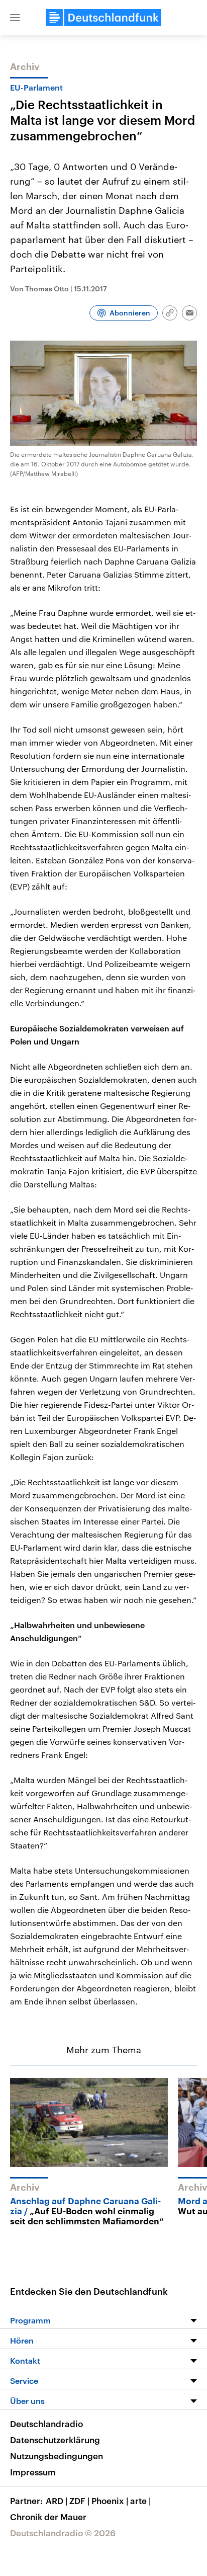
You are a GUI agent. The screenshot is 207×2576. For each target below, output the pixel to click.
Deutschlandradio (46, 2424)
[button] (15, 18)
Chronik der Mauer (48, 2517)
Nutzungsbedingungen (57, 2456)
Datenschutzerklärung (55, 2440)
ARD (57, 2501)
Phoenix (110, 2501)
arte (140, 2501)
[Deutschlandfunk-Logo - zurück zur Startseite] (103, 18)
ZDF (79, 2501)
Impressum (33, 2472)
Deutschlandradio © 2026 (63, 2533)
